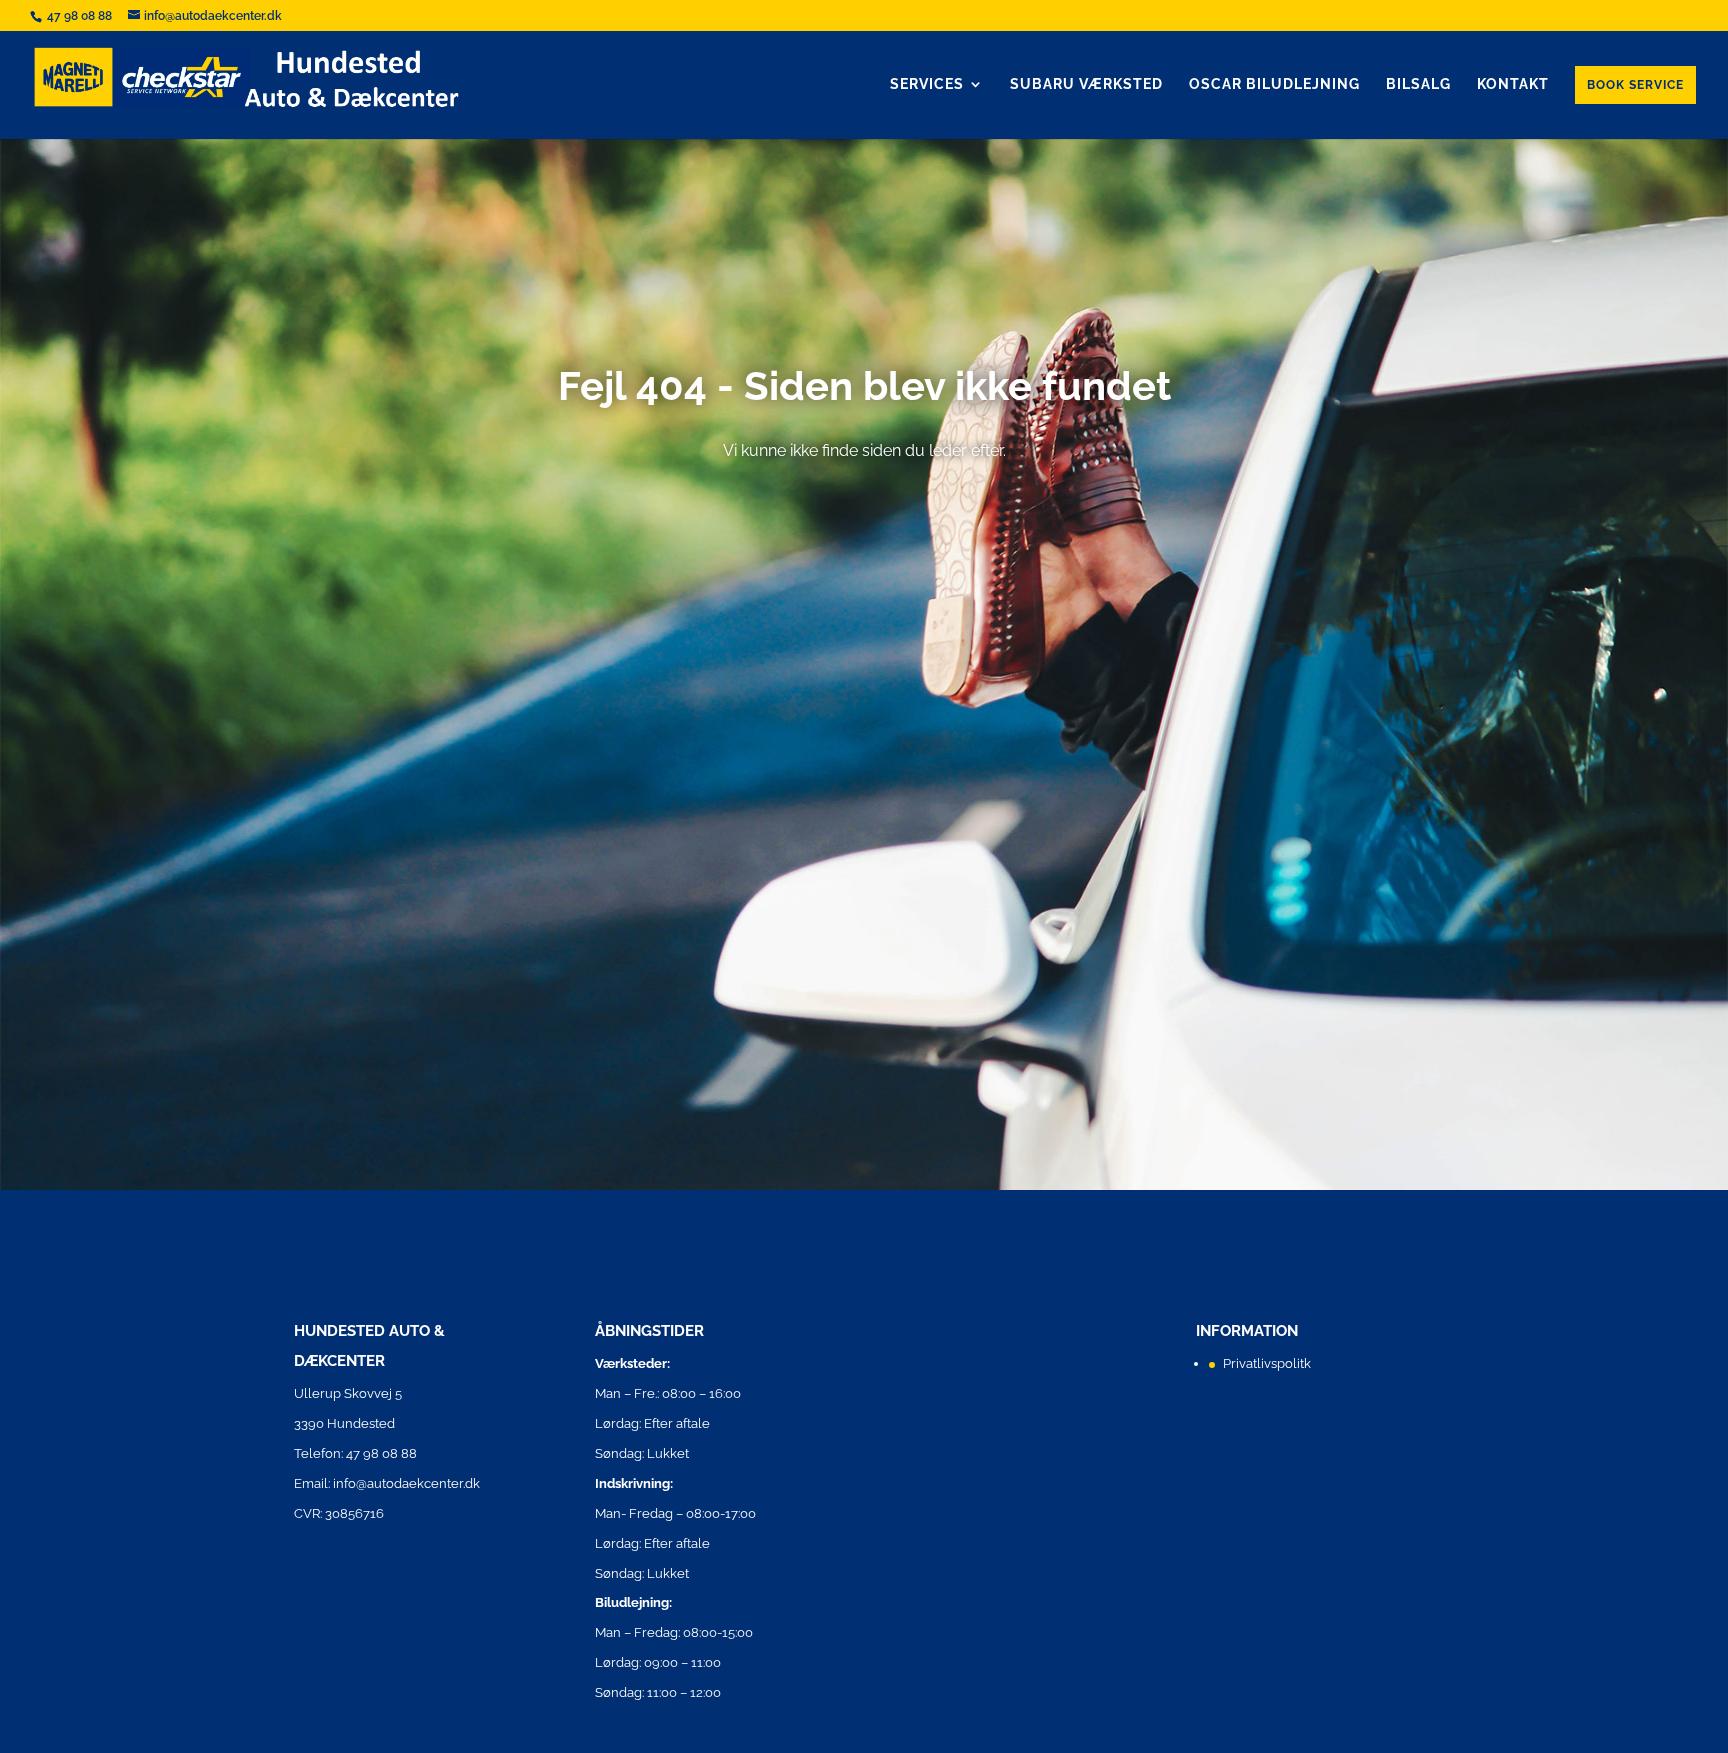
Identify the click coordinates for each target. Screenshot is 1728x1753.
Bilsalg (1418, 84)
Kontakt (1513, 84)
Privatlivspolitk (1267, 1363)
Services (927, 84)
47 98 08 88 (81, 16)
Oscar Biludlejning (1274, 84)
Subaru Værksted (1086, 84)
